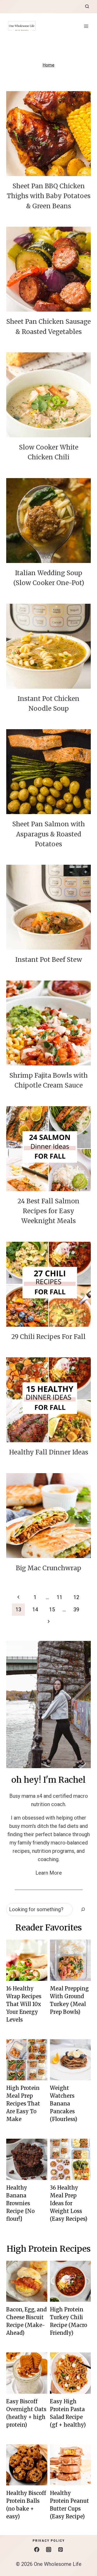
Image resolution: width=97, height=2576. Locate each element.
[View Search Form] (87, 6)
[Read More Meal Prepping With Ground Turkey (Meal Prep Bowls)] (70, 1960)
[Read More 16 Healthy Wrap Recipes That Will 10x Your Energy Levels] (27, 1960)
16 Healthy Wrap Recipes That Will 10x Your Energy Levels (24, 2004)
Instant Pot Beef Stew (49, 960)
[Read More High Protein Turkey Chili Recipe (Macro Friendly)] (70, 2281)
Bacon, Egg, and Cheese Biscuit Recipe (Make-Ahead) (26, 2321)
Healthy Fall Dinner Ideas (49, 1452)
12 (76, 1597)
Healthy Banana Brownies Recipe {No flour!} (20, 2203)
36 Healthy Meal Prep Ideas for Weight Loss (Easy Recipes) (69, 2203)
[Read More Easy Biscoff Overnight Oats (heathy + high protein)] (27, 2373)
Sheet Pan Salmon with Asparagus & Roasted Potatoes (48, 834)
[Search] (83, 1909)
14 (35, 1609)
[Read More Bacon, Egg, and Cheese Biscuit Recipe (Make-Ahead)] (27, 2281)
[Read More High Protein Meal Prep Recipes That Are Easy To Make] (27, 2060)
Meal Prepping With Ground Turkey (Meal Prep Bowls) (69, 2000)
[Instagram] (49, 2550)
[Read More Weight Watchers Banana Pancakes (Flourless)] (70, 2060)
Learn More (49, 1873)
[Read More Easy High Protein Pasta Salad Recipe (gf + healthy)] (70, 2373)
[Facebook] (37, 2550)
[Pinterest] (61, 2550)
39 (76, 1609)
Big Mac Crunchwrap (48, 1568)
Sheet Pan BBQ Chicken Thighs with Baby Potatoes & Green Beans (49, 196)
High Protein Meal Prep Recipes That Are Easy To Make (23, 2104)
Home (48, 65)
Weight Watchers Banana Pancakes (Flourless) (64, 2104)
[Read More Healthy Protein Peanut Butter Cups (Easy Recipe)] (70, 2465)
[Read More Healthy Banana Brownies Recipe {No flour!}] (27, 2159)
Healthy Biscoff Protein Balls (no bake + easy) (26, 2505)
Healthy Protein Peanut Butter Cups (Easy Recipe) (69, 2505)
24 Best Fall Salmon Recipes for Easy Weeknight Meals (48, 1211)
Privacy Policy (49, 2541)
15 (52, 1609)
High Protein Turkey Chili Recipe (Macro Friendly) (69, 2321)
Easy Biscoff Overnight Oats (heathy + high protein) (26, 2413)
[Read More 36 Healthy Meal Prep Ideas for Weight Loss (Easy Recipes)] (70, 2159)
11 (59, 1597)
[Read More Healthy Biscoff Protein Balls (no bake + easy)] (27, 2465)
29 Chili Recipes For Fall (48, 1337)
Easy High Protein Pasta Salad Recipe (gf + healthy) (68, 2413)
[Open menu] (86, 26)
